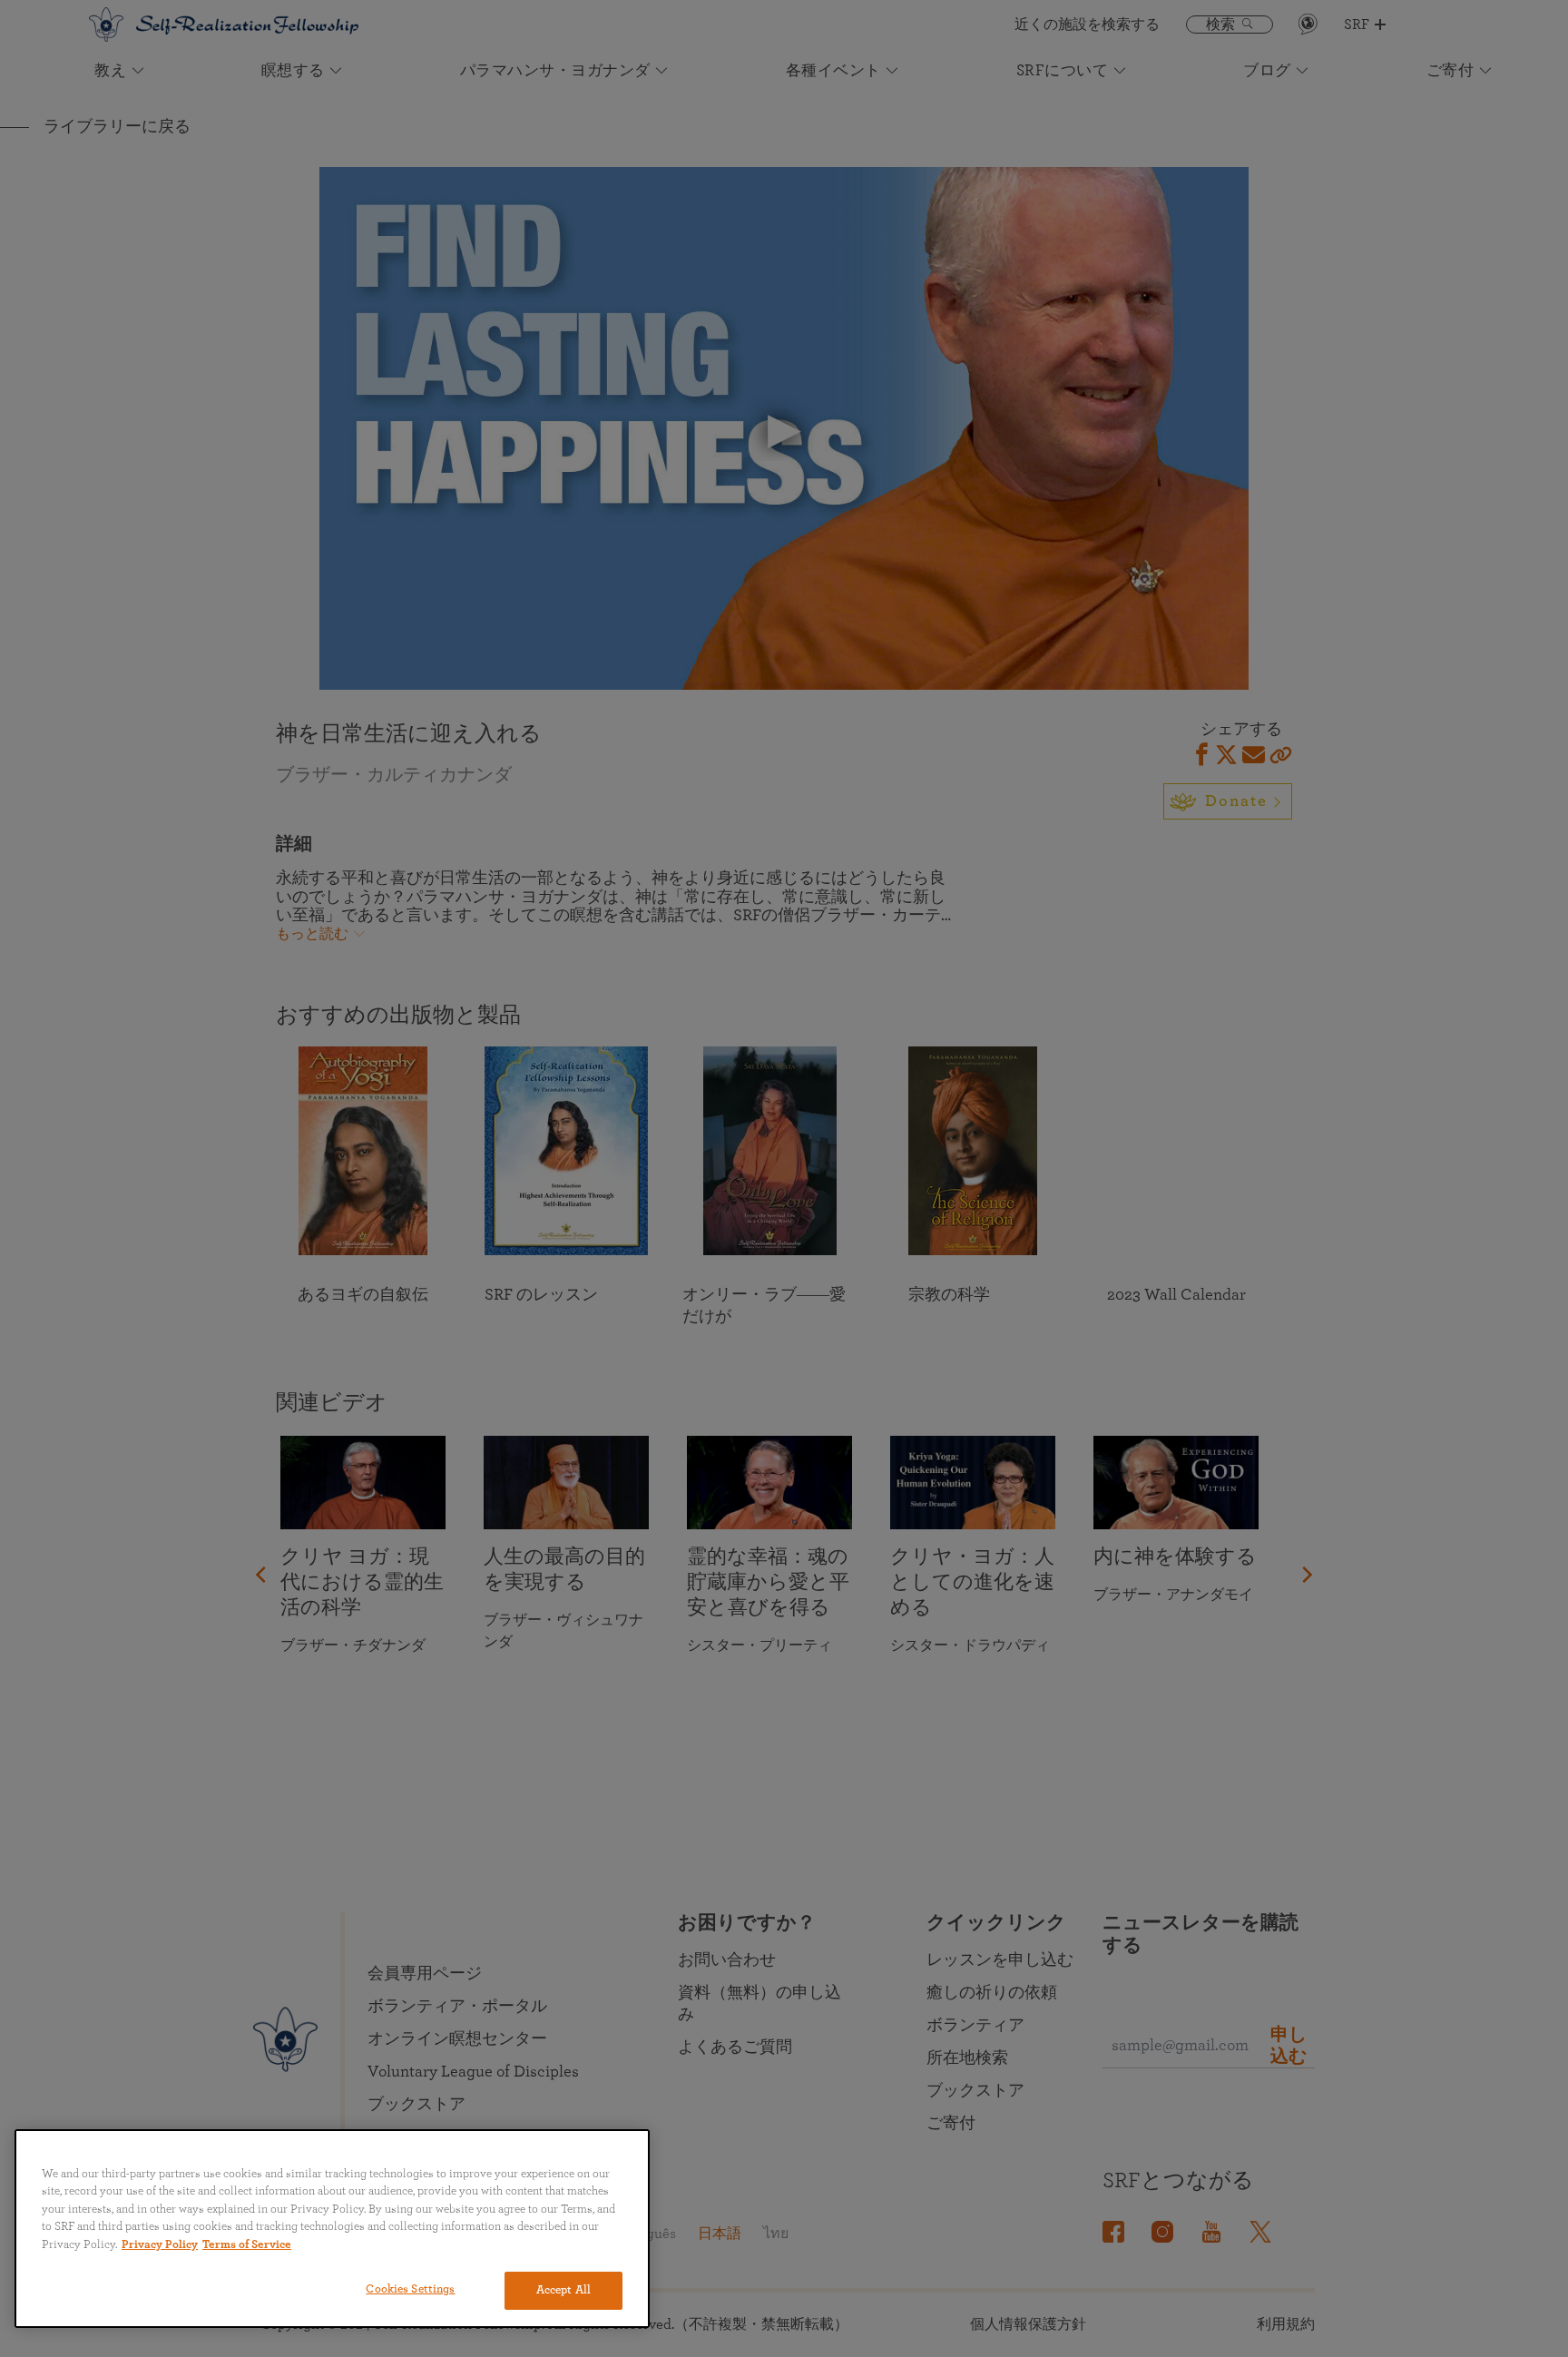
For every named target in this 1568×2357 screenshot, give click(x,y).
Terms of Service (247, 2245)
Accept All (563, 2290)
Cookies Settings (410, 2289)
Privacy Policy (160, 2245)
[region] (332, 2229)
